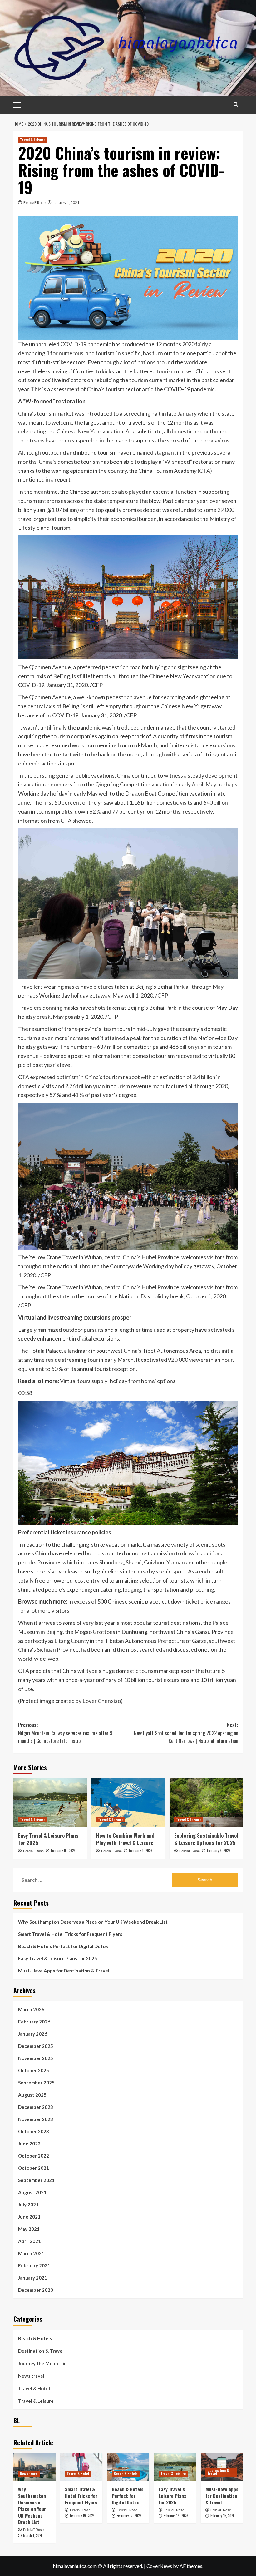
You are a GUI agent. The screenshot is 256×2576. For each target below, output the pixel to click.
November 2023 (36, 2119)
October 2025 (34, 2070)
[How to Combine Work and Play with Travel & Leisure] (128, 1803)
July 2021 (28, 2205)
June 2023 (29, 2144)
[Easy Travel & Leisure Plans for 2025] (50, 1803)
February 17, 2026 (129, 2516)
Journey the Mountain (42, 2363)
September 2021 (36, 2180)
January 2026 (33, 2034)
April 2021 (30, 2241)
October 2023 (34, 2131)
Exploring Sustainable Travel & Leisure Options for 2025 (206, 1839)
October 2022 (34, 2156)
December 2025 (36, 2046)
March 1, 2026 (33, 2535)
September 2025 (36, 2083)
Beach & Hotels (35, 2338)
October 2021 (34, 2168)
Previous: (65, 1733)
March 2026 (31, 2009)
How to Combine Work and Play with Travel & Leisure (125, 1839)
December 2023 (36, 2107)
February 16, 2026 (63, 1851)
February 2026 (34, 2022)
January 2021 (33, 2278)
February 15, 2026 (223, 2516)
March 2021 (31, 2253)
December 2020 (36, 2290)
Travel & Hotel (34, 2388)
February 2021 (34, 2265)
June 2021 (29, 2217)
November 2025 (36, 2058)
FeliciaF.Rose (34, 202)
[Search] (236, 104)
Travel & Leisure (33, 140)
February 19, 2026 (82, 2516)
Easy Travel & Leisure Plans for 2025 (48, 1839)
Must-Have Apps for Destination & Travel (64, 1971)
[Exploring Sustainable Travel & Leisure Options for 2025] (206, 1803)
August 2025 (32, 2095)
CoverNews (159, 2566)
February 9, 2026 (141, 1851)
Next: (186, 1733)
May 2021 (29, 2229)
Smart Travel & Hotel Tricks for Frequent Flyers (70, 1934)
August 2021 (32, 2192)
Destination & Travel (41, 2351)
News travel (31, 2376)
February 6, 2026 (219, 1851)
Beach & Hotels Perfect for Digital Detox (63, 1946)
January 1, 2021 (66, 202)
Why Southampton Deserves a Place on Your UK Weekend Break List (93, 1922)
